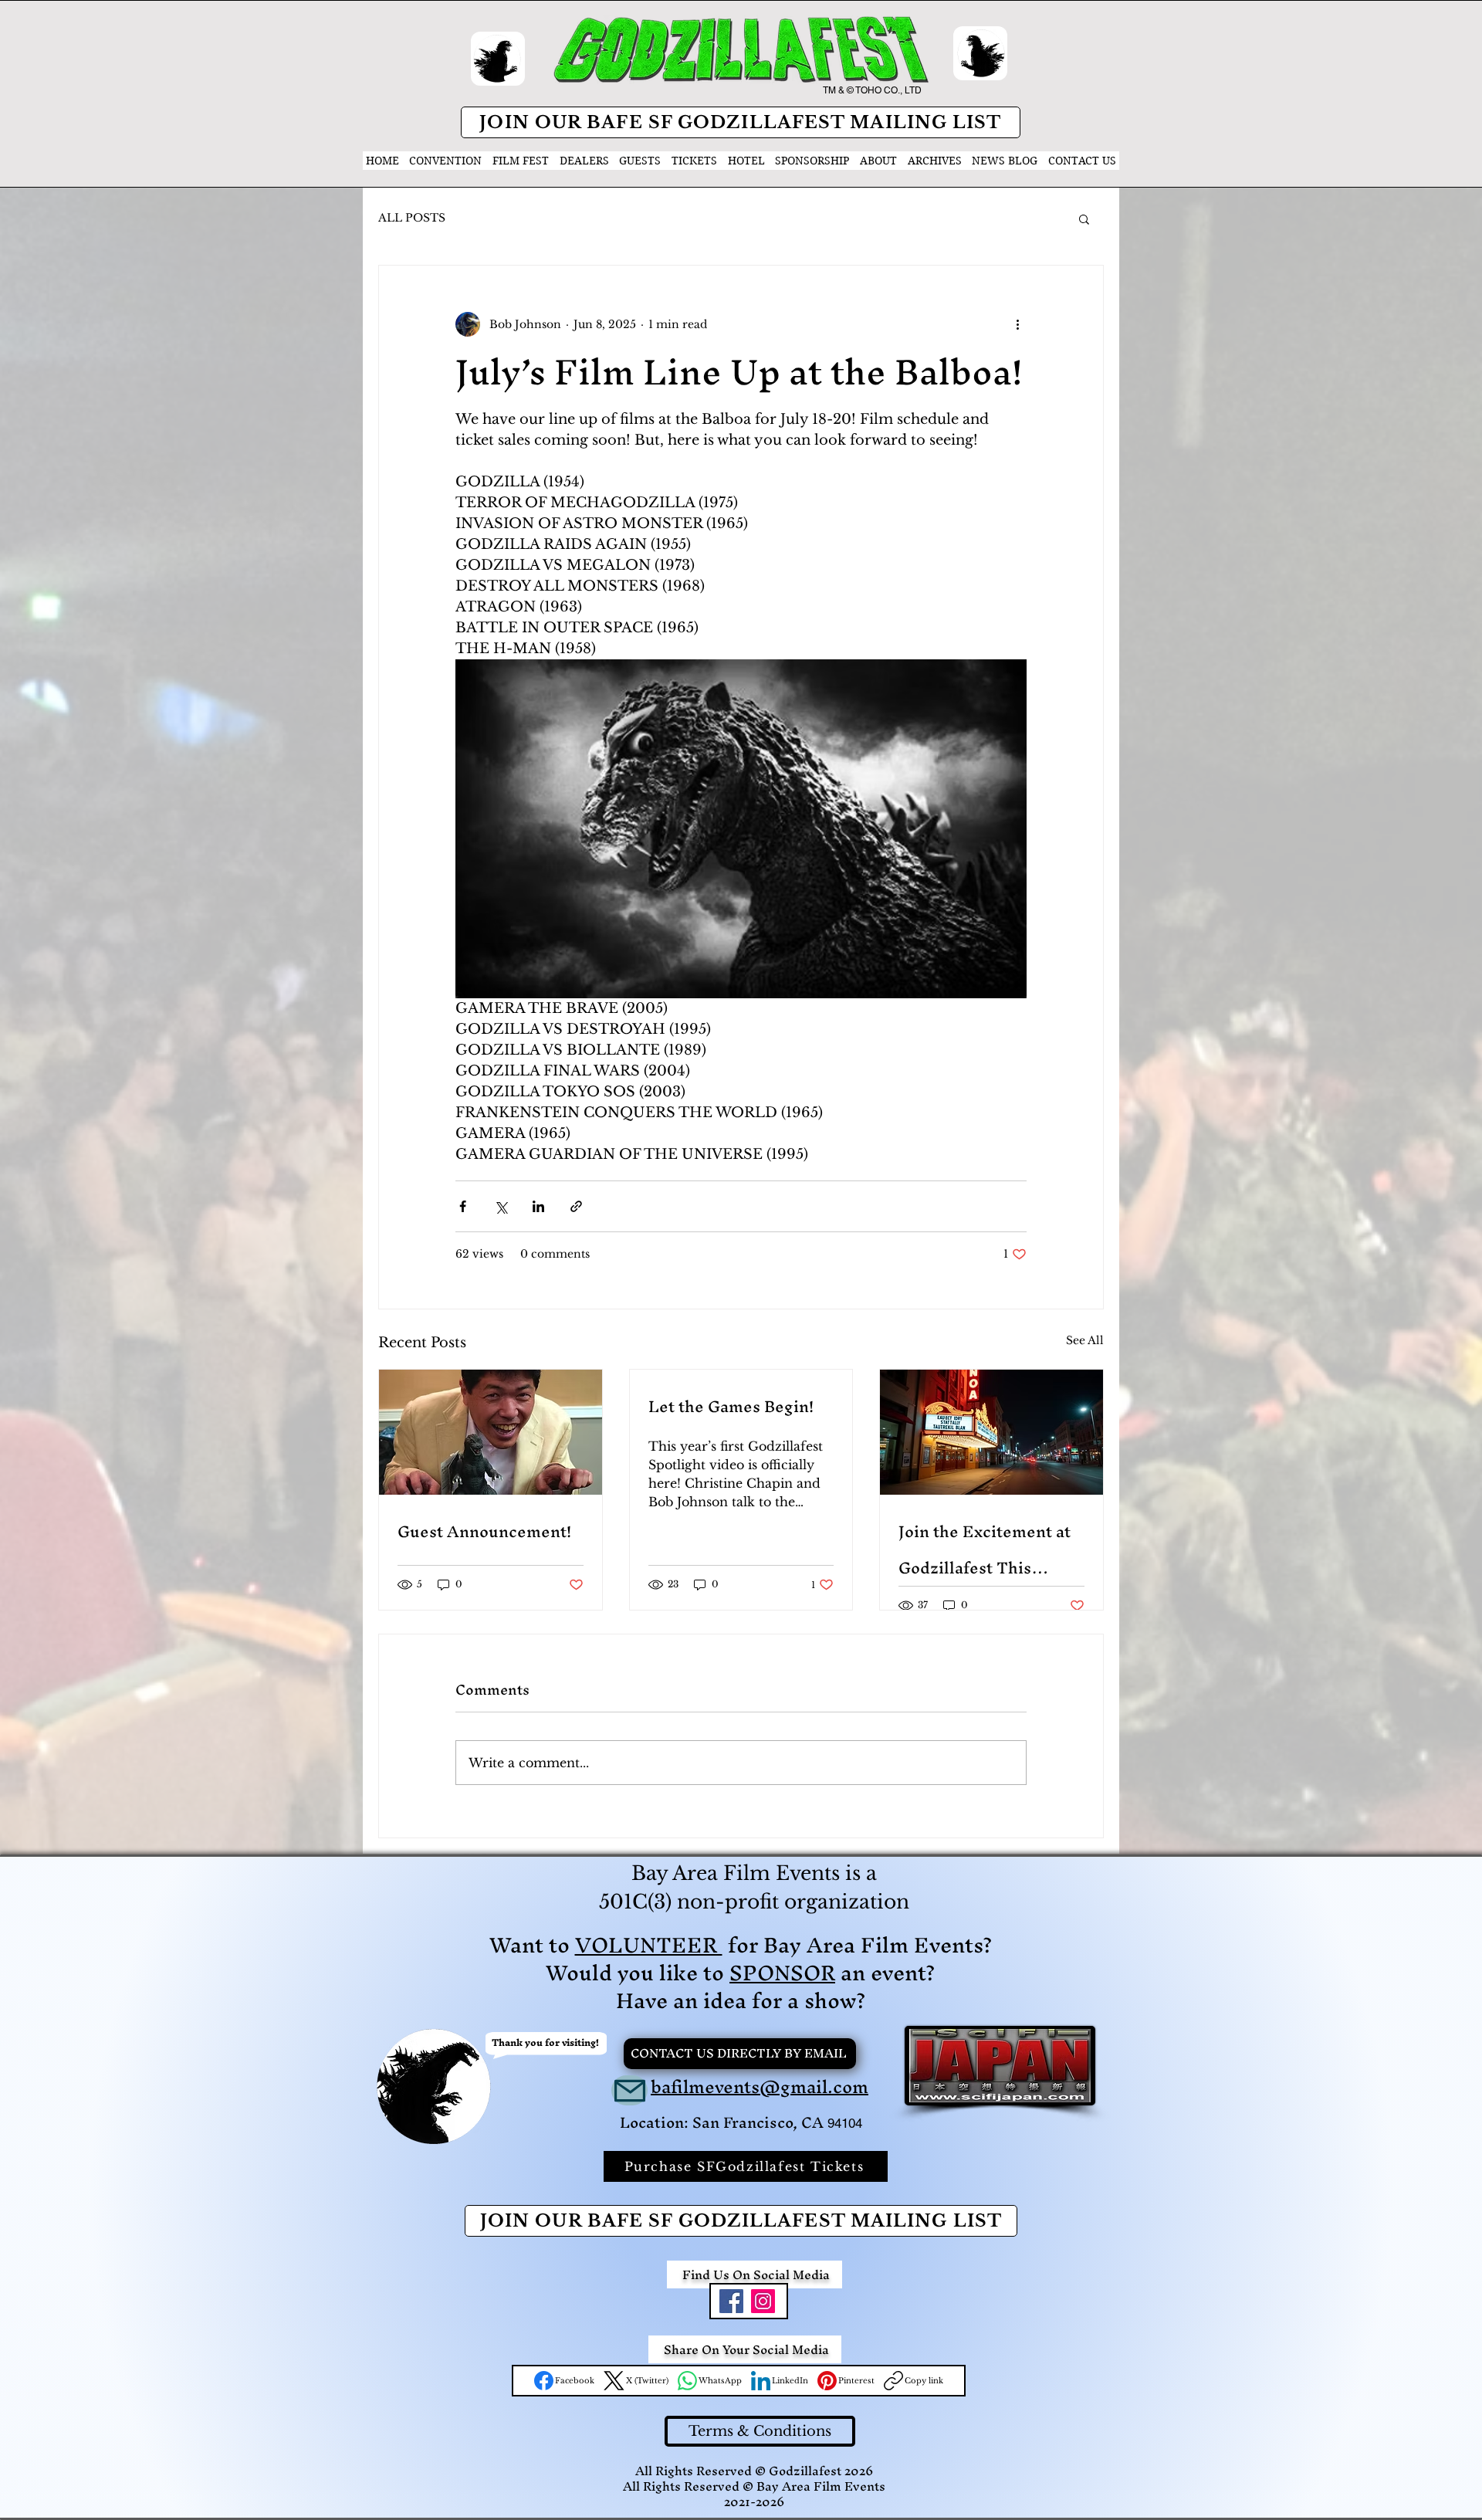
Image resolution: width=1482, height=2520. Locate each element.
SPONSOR (782, 1973)
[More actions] (1017, 324)
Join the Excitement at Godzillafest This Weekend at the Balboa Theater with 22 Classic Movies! (988, 1550)
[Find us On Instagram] (763, 2301)
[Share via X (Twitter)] (501, 1206)
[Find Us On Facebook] (731, 2301)
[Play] (498, 59)
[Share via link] (576, 1206)
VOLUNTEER (649, 1945)
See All (1085, 1340)
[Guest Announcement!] (491, 1432)
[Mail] (629, 2090)
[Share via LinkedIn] (538, 1206)
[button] (1084, 218)
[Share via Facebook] (463, 1206)
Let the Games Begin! (731, 1406)
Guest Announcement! (484, 1531)
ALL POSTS (412, 218)
